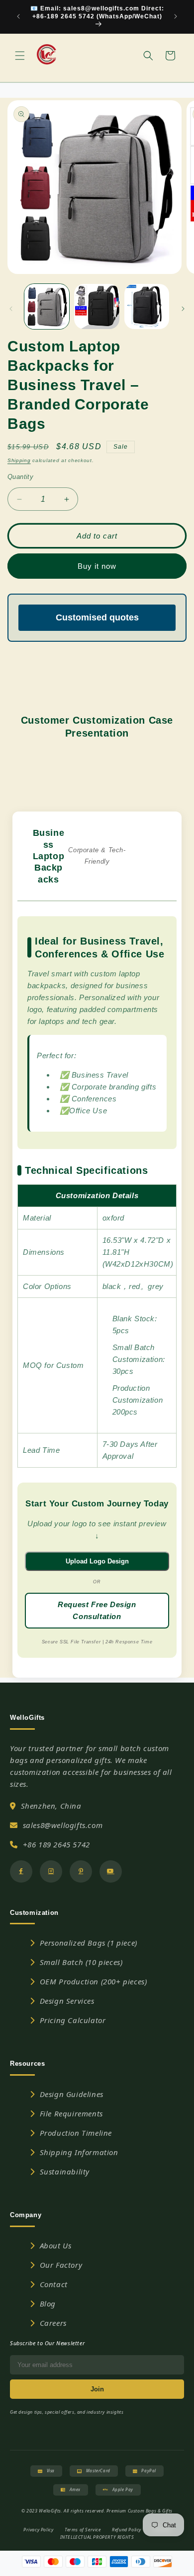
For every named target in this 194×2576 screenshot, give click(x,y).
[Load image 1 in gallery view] (47, 306)
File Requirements (71, 2113)
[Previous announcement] (18, 16)
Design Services (67, 2001)
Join (97, 2389)
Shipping (19, 460)
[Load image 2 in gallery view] (97, 306)
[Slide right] (183, 309)
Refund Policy (127, 2530)
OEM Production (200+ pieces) (94, 1981)
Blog (48, 2304)
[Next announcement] (176, 16)
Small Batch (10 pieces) (81, 1962)
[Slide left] (11, 309)
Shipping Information (79, 2152)
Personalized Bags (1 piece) (89, 1943)
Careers (53, 2323)
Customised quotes (97, 617)
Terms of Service (83, 2530)
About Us (56, 2245)
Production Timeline (76, 2133)
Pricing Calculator (73, 2020)
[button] (20, 56)
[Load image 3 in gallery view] (147, 306)
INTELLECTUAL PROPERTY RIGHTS (97, 2537)
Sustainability (65, 2171)
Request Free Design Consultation (97, 1610)
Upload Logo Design (97, 1561)
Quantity (20, 477)
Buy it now (97, 566)
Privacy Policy (38, 2530)
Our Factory (61, 2265)
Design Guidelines (72, 2094)
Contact (54, 2284)
